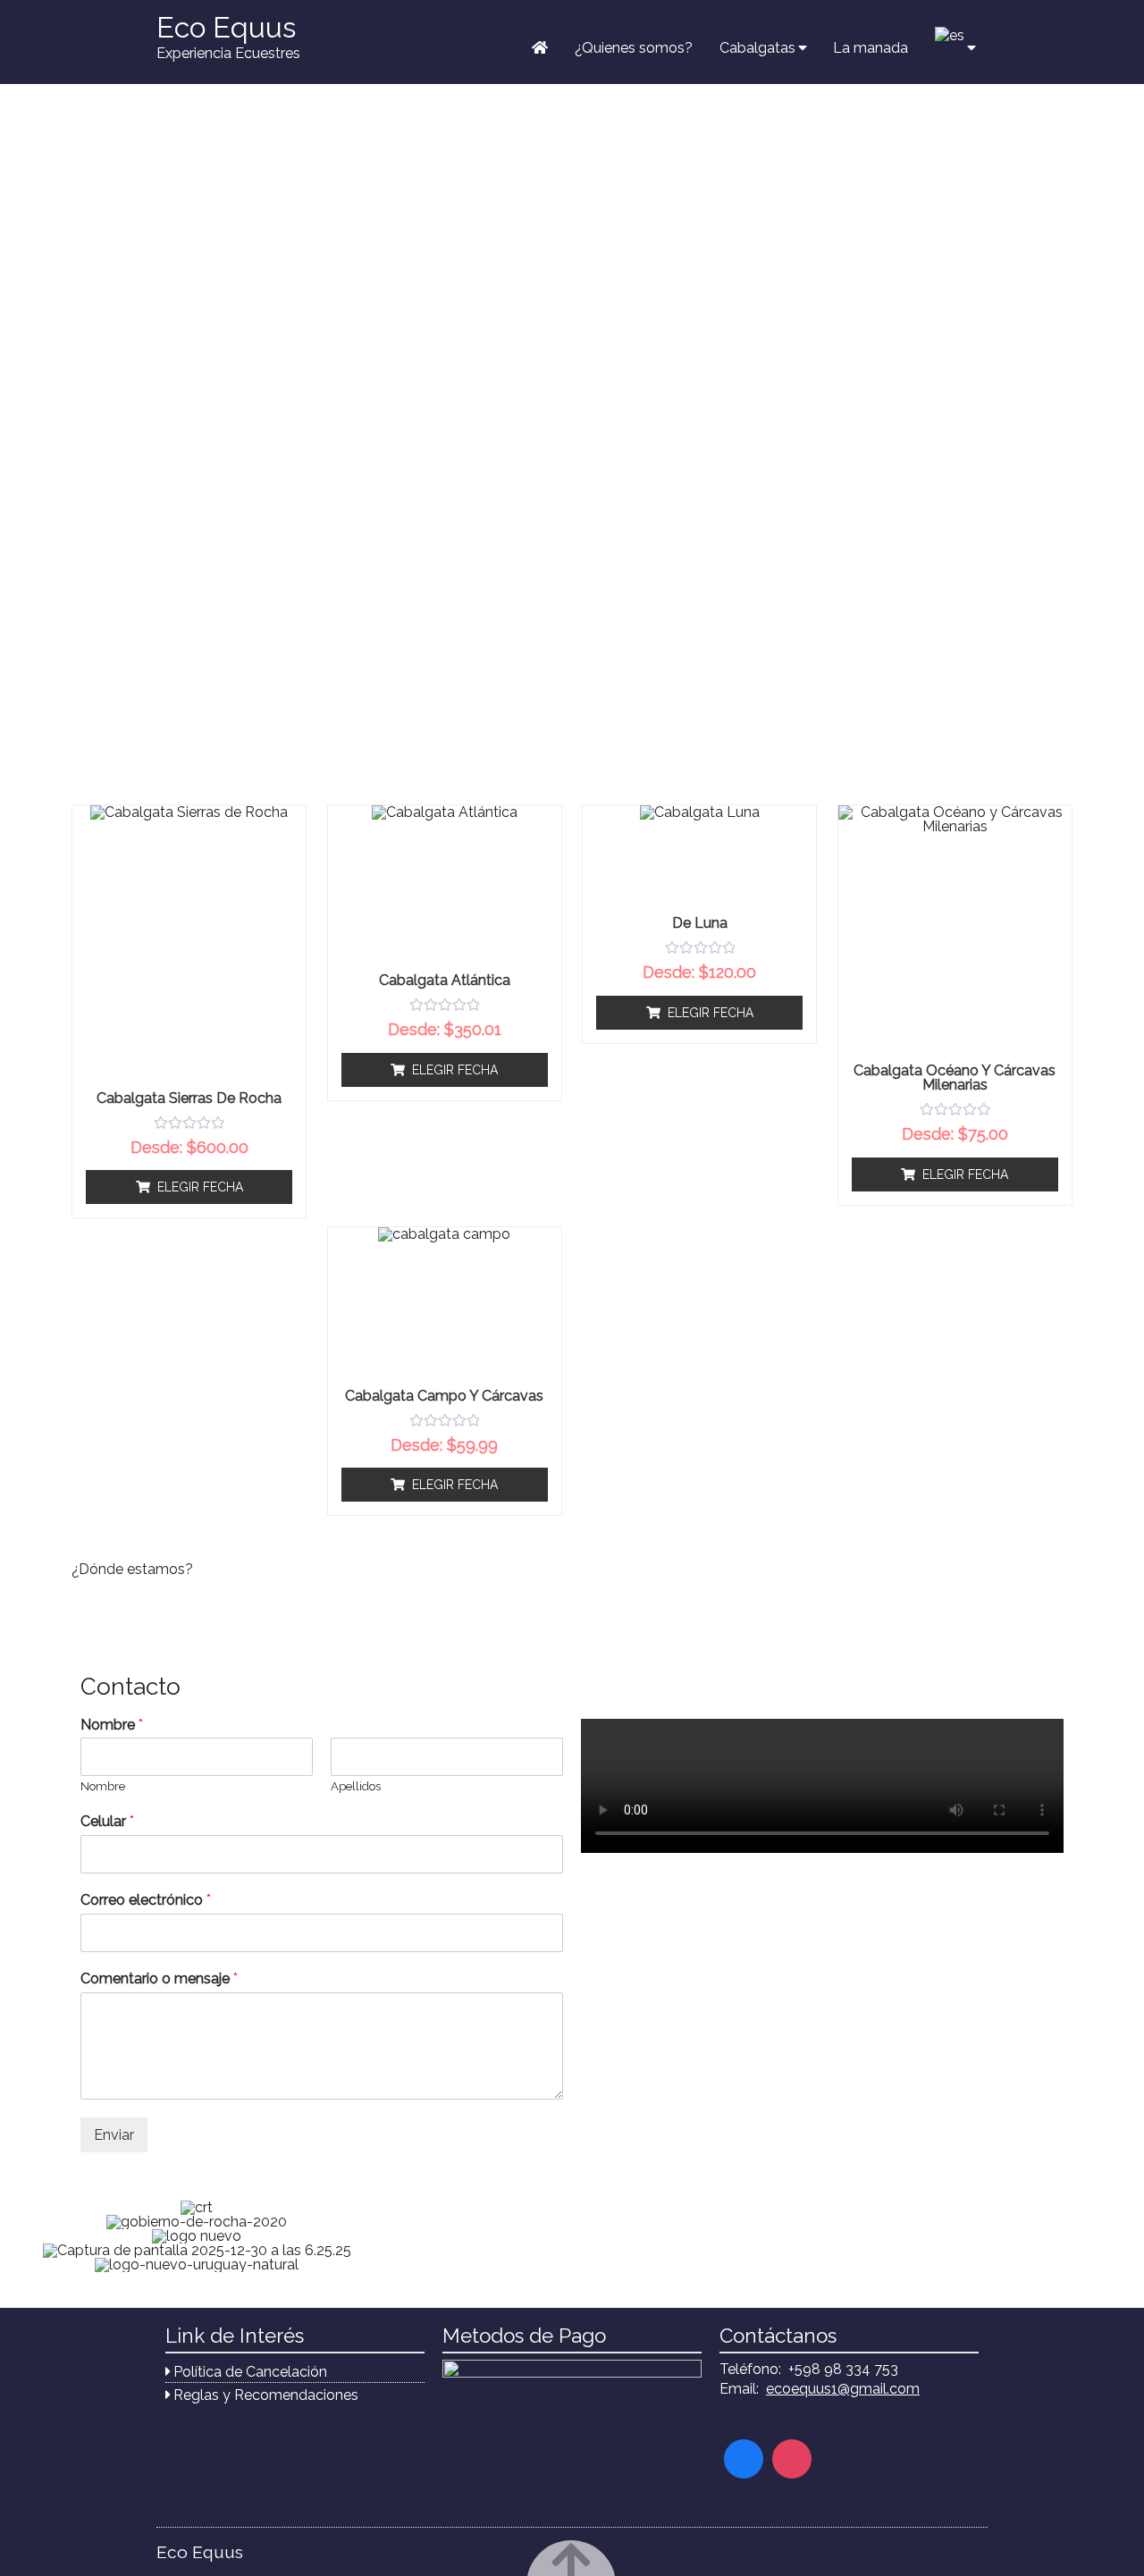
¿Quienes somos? (634, 48)
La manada (871, 48)
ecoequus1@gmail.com (843, 2389)
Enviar (114, 2135)
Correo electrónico (146, 1900)
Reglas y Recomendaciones (266, 2395)
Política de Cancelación (250, 2372)
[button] (26, 2236)
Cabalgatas (757, 48)
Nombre (112, 1725)
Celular (107, 1821)
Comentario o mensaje (159, 1978)
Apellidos (356, 1786)
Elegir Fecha (200, 1187)
